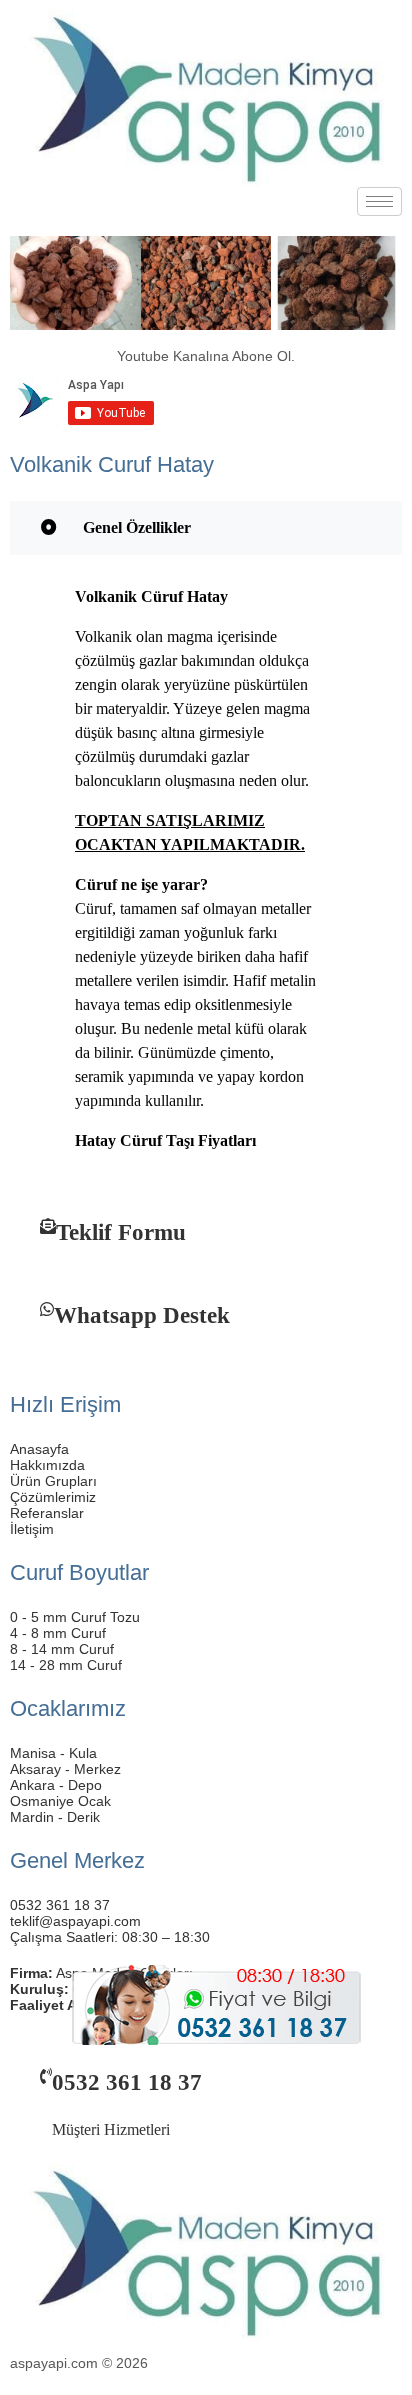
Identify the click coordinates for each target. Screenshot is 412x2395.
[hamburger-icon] (379, 201)
